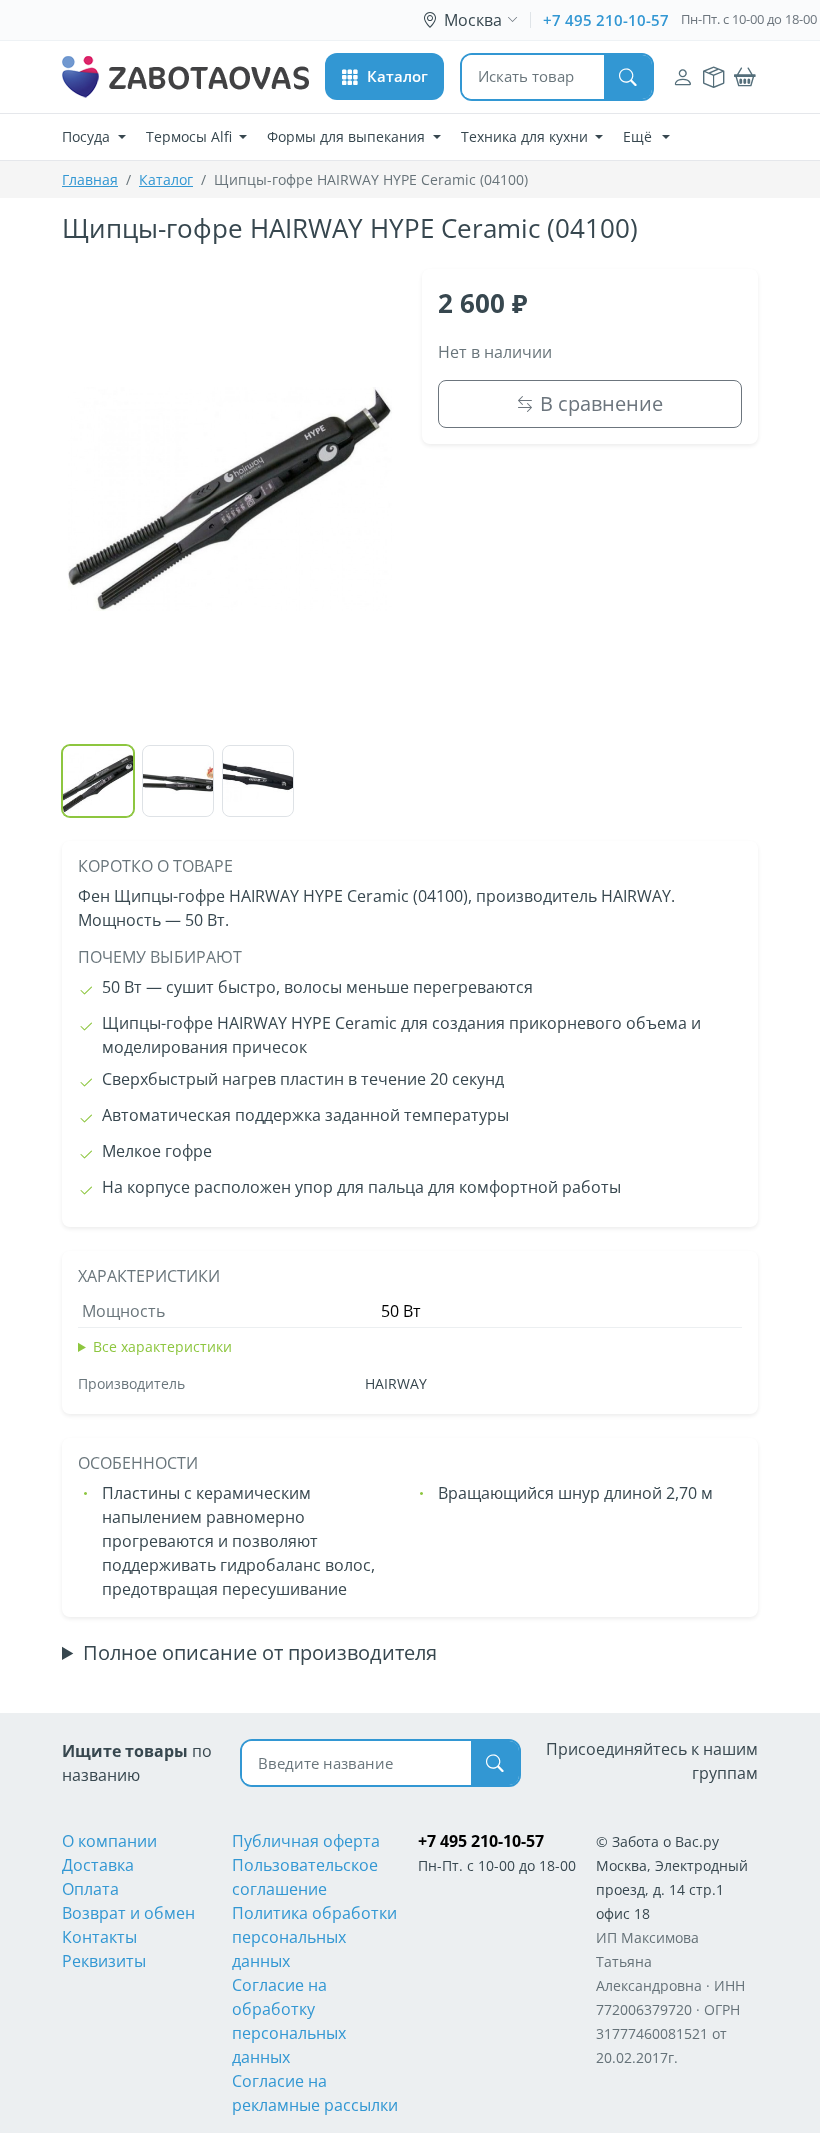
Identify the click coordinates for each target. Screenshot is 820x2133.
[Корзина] (744, 77)
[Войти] (683, 77)
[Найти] (628, 77)
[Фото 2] (178, 781)
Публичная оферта (306, 1841)
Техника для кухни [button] (526, 136)
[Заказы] (713, 77)
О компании (109, 1841)
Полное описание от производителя (260, 1653)
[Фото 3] (258, 781)
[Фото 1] (98, 781)
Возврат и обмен (128, 1913)
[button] (384, 76)
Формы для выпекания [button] (348, 136)
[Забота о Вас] (185, 77)
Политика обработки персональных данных (314, 1937)
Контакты (99, 1937)
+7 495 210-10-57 (606, 20)
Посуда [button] (88, 136)
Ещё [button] (639, 136)
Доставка (98, 1865)
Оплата (90, 1889)
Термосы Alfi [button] (191, 136)
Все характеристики (162, 1346)
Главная (90, 179)
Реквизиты (104, 1961)
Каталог (166, 179)
